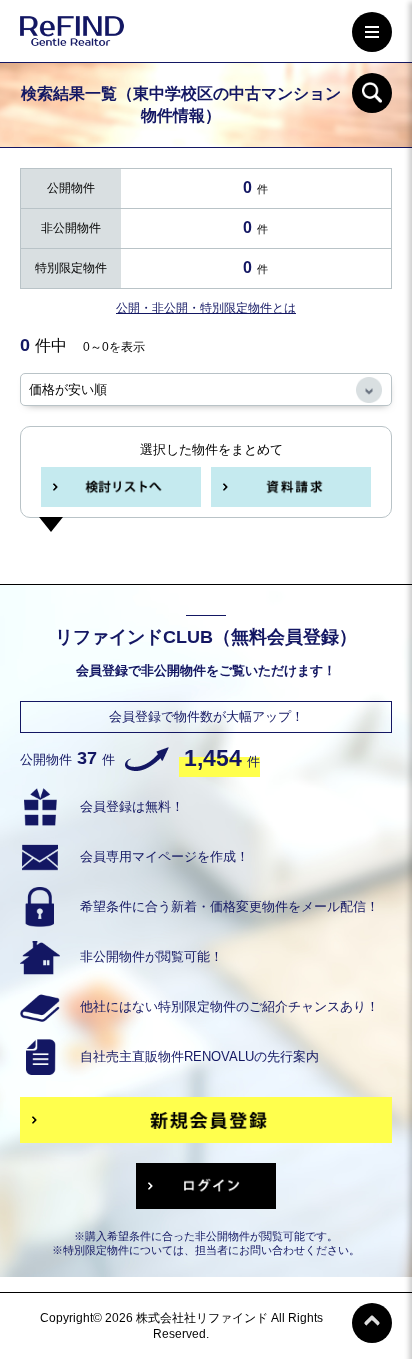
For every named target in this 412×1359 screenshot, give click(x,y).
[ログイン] (206, 1186)
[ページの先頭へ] (372, 1323)
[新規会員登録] (206, 1120)
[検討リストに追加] (121, 487)
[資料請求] (291, 487)
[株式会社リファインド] (72, 34)
